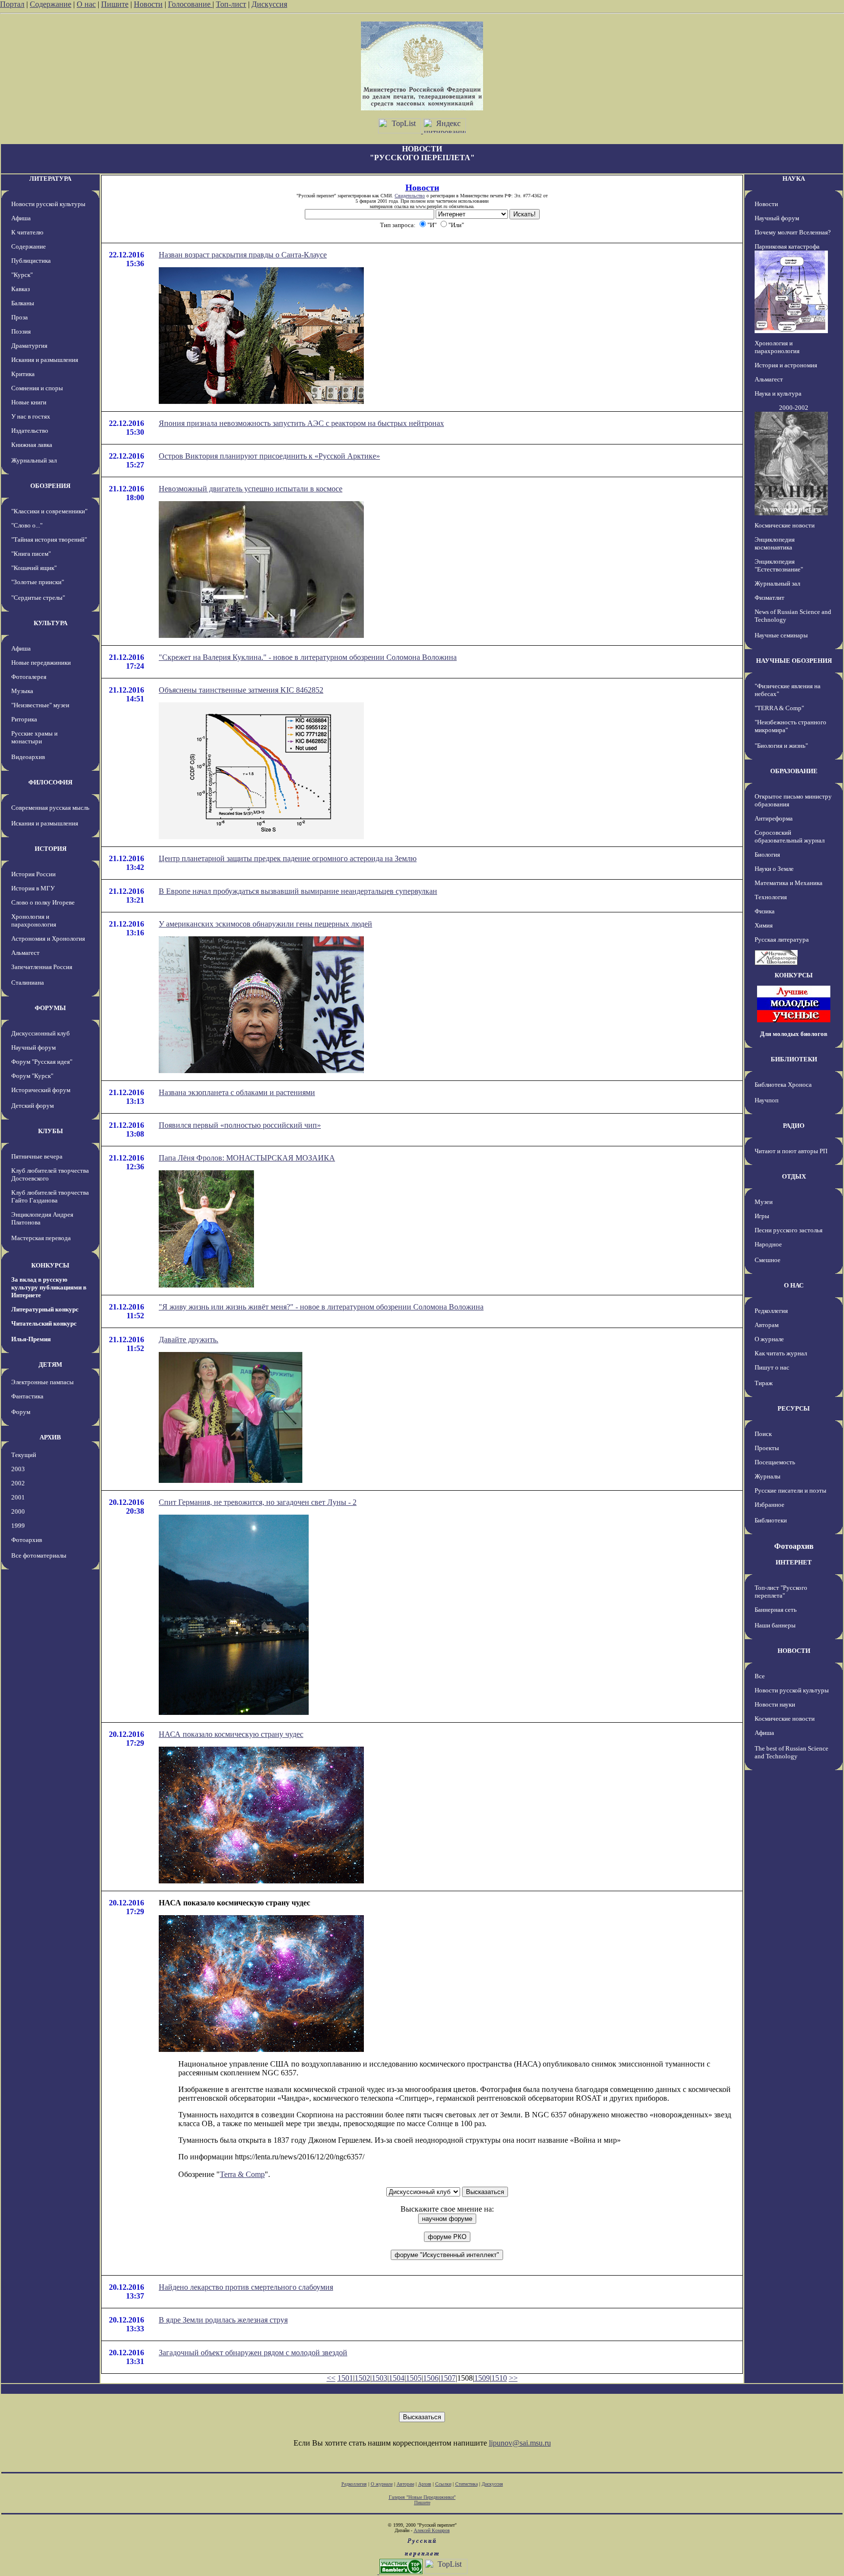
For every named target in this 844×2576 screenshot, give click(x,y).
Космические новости (785, 525)
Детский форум (32, 1106)
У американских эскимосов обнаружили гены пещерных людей (265, 924)
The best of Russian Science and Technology (791, 1752)
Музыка (22, 691)
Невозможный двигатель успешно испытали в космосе (251, 489)
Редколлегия (771, 1311)
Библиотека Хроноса (783, 1085)
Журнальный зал (34, 460)
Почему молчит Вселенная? (793, 232)
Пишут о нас (772, 1367)
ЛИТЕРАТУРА (50, 179)
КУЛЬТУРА (51, 623)
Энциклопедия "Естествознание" (779, 565)
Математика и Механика (789, 883)
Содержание (51, 4)
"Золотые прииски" (38, 582)
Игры (762, 1216)
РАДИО (794, 1126)
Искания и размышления (45, 360)
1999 (18, 1526)
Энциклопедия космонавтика (775, 543)
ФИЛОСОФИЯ (50, 782)
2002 (18, 1483)
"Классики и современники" (49, 511)
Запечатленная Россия (42, 967)
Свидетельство (410, 196)
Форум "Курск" (32, 1076)
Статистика (466, 2484)
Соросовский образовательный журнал (790, 836)
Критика (23, 374)
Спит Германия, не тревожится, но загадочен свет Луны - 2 (258, 1502)
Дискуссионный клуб (41, 1033)
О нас (86, 4)
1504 (397, 2378)
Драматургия (29, 346)
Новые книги (29, 402)
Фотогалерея (29, 677)
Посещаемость (775, 1462)
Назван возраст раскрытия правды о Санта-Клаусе (243, 255)
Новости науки (775, 1704)
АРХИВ (50, 1437)
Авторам (767, 1325)
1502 (362, 2378)
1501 (345, 2378)
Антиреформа (774, 818)
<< (331, 2378)
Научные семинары (781, 635)
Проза (20, 317)
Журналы (768, 1476)
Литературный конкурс (45, 1309)
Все (760, 1676)
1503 (380, 2378)
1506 (431, 2378)
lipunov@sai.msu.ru (520, 2443)
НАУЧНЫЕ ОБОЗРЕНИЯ (794, 661)
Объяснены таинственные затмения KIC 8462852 (241, 690)
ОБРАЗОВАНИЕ (794, 771)
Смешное (768, 1260)
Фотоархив (27, 1540)
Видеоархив (28, 757)
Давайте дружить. (189, 1340)
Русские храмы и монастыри (34, 737)
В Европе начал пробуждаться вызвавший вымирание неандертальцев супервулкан (298, 891)
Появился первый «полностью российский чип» (240, 1125)
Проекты (767, 1448)
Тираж (764, 1383)
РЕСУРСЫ (794, 1408)
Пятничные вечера (37, 1156)
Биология (767, 855)
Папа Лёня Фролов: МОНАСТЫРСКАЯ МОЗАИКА (247, 1158)
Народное (768, 1244)
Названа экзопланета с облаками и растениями (237, 1092)
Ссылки (443, 2484)
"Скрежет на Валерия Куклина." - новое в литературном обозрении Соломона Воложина (308, 657)
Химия (764, 925)
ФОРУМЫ (50, 1008)
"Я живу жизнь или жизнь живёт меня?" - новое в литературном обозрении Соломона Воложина (321, 1307)
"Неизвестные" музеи (40, 705)
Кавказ (21, 289)
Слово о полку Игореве (43, 902)
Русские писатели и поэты (791, 1490)
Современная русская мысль (50, 808)
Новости (148, 4)
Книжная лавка (32, 445)
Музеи (764, 1202)
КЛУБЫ (51, 1131)
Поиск (763, 1434)
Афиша (21, 218)
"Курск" (22, 275)
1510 (499, 2378)
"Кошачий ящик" (34, 568)
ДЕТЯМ (50, 1364)
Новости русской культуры (48, 204)
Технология (771, 897)
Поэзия (21, 331)
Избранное (770, 1505)
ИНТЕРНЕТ (794, 1562)
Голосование (190, 4)
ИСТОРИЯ (51, 849)
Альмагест (25, 953)
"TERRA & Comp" (779, 708)
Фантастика (27, 1396)
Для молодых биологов (794, 1034)
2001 (18, 1497)
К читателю (27, 232)
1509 (482, 2378)
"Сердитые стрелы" (38, 598)
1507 (448, 2378)
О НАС (794, 1285)
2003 (18, 1469)
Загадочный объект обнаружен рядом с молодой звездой (253, 2353)
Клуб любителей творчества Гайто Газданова (50, 1196)
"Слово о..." (27, 525)
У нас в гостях (31, 416)
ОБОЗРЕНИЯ (50, 486)
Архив (425, 2484)
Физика (765, 911)
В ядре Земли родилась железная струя (223, 2320)
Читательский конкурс (44, 1323)
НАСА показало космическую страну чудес (231, 1734)
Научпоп (767, 1100)
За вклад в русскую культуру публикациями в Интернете (49, 1287)
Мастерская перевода (41, 1238)
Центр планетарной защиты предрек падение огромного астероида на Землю (288, 858)
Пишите (115, 4)
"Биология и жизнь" (781, 746)
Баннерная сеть (776, 1610)
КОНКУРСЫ (50, 1265)
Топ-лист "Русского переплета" (781, 1592)
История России (33, 874)
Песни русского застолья (789, 1230)
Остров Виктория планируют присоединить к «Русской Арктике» (269, 456)
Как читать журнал (781, 1353)
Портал (12, 4)
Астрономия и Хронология (48, 939)
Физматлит (770, 598)
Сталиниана (28, 982)
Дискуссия (269, 4)
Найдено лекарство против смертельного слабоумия (246, 2287)
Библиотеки (771, 1520)
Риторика (24, 719)
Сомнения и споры (37, 388)
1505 (414, 2378)
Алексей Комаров (432, 2530)
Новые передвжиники (41, 663)
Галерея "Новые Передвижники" (422, 2497)
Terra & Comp (242, 2174)
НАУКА (794, 179)
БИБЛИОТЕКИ (794, 1059)
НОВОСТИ (794, 1651)
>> (513, 2378)
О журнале (769, 1339)
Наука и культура (778, 393)
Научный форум (33, 1047)
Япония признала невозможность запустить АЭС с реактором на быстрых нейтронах (301, 423)
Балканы (23, 303)
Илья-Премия (31, 1339)
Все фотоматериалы (39, 1555)
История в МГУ (33, 888)
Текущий (24, 1455)
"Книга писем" (31, 554)
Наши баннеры (775, 1625)
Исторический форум (41, 1090)
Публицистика (31, 261)
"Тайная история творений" (49, 539)
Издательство (30, 431)
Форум (21, 1412)
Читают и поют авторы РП (791, 1151)
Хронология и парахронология (34, 920)
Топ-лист (231, 4)
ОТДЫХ (794, 1176)
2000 (18, 1511)
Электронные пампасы (42, 1382)
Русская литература (782, 940)
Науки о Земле (774, 869)
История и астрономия (786, 365)
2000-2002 (794, 408)
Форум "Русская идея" (42, 1062)
